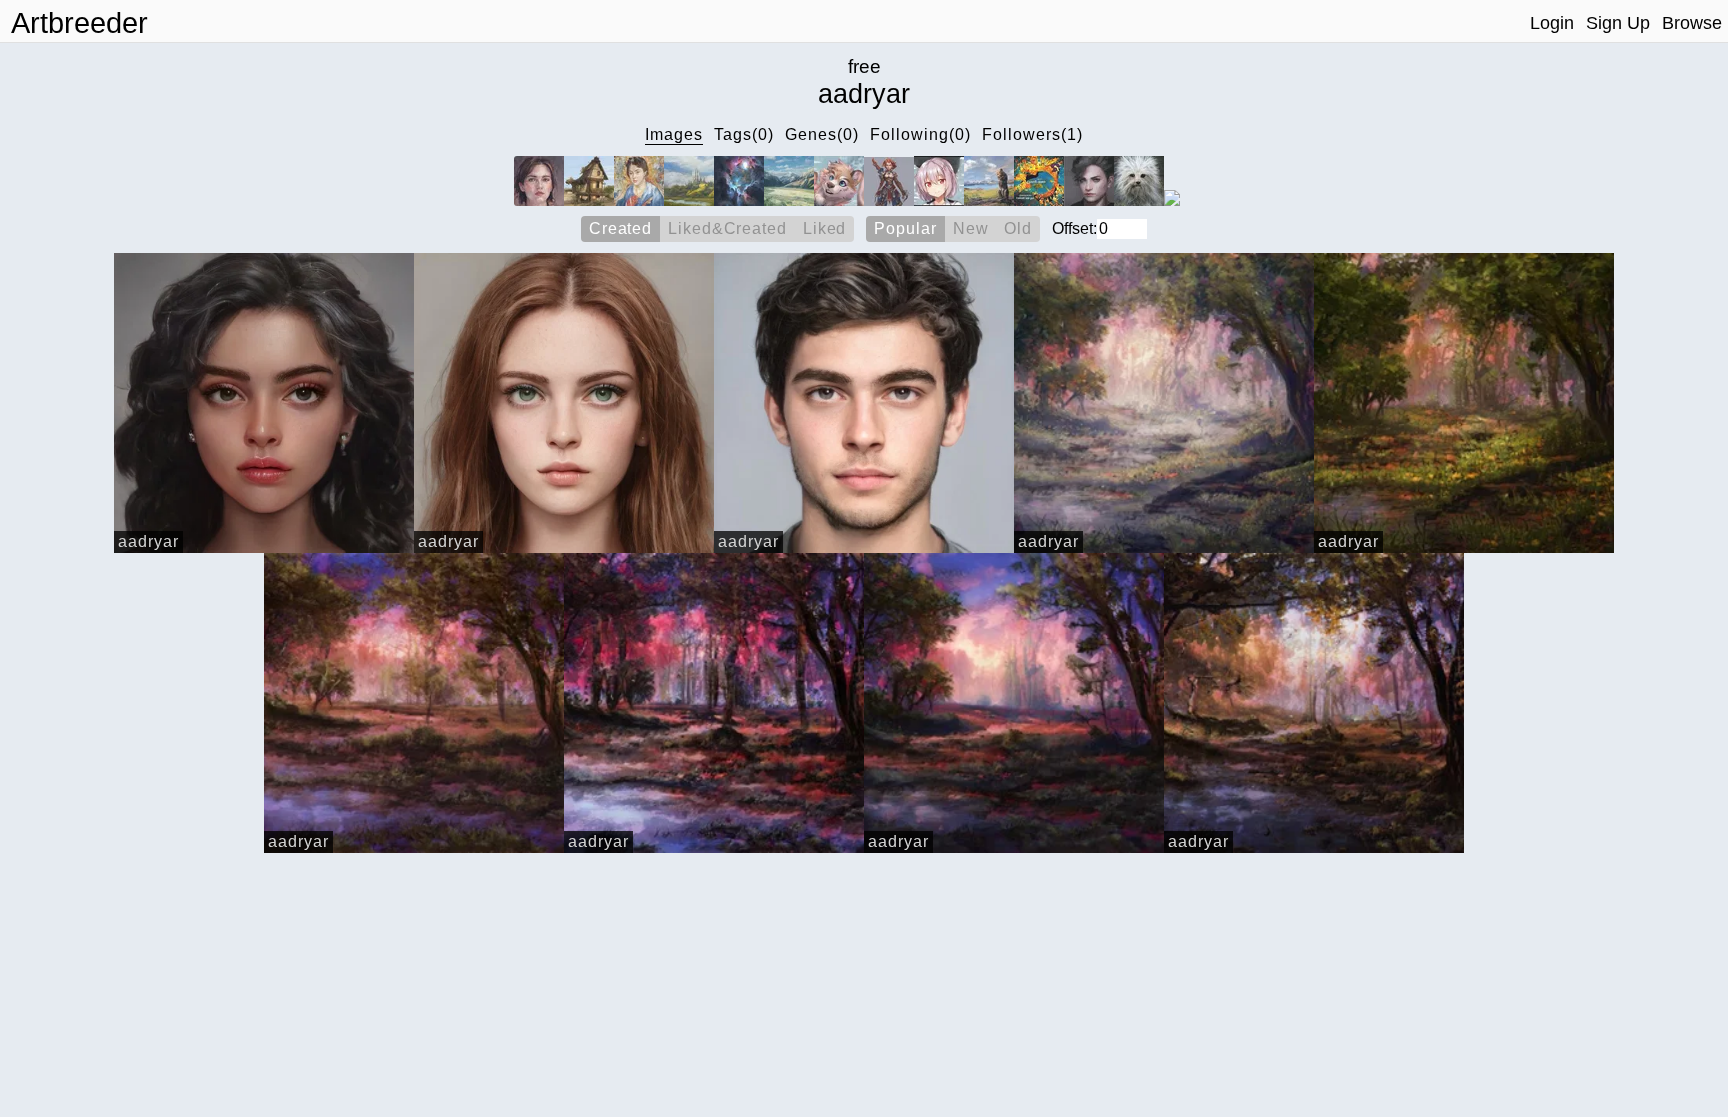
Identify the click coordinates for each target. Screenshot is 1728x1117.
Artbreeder (79, 23)
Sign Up (1618, 23)
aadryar (148, 541)
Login (1552, 23)
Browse (1692, 23)
